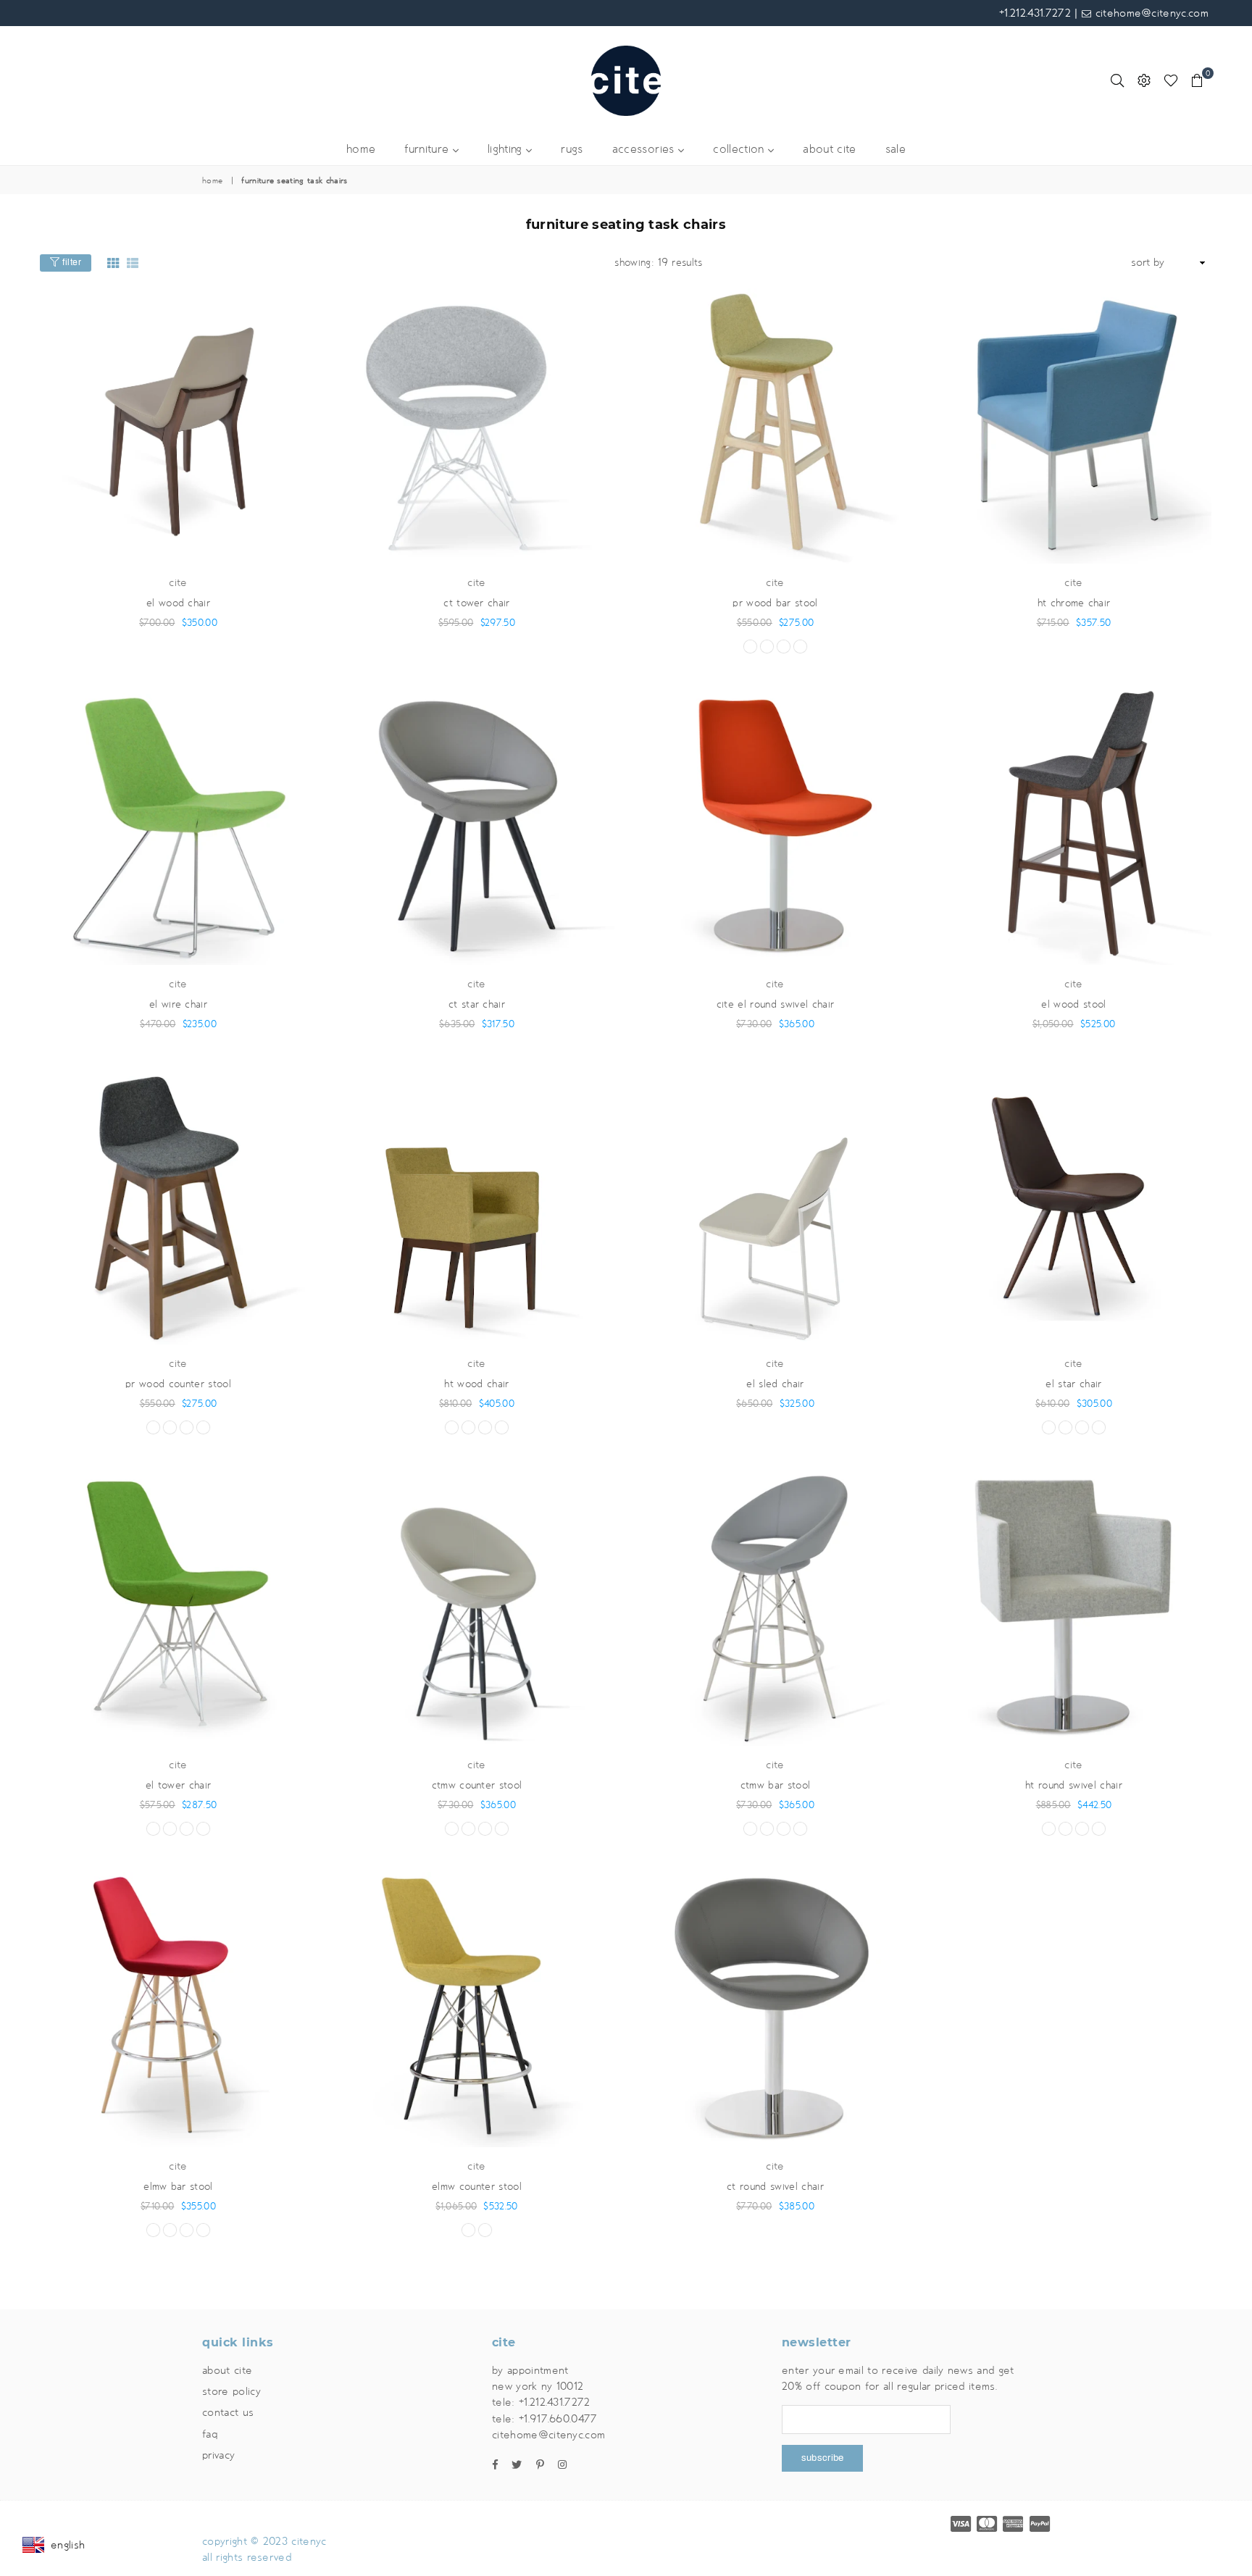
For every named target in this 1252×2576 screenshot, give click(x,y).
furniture (428, 150)
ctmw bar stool (775, 1785)
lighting (507, 150)
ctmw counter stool (477, 1785)
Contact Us (228, 2412)
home (361, 150)
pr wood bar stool (775, 603)
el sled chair (775, 1384)
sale (896, 150)
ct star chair (477, 1004)
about (829, 150)
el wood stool (1073, 1004)
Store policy (231, 2391)
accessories (645, 150)
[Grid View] (113, 263)
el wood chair (178, 603)
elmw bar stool (178, 2187)
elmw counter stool (477, 2187)
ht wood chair (476, 1384)
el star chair (1073, 1384)
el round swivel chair (775, 1004)
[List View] (133, 263)
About (227, 2370)
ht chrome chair (1074, 603)
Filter (71, 262)
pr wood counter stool (178, 1384)
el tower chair (178, 1785)
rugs (572, 150)
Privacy (218, 2455)
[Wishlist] (1171, 80)
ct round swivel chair (775, 2187)
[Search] (1117, 80)
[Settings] (1144, 80)
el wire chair (178, 1004)
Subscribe (822, 2458)
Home (212, 181)
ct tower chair (476, 603)
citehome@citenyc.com (1150, 13)
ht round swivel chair (1074, 1785)
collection (740, 150)
